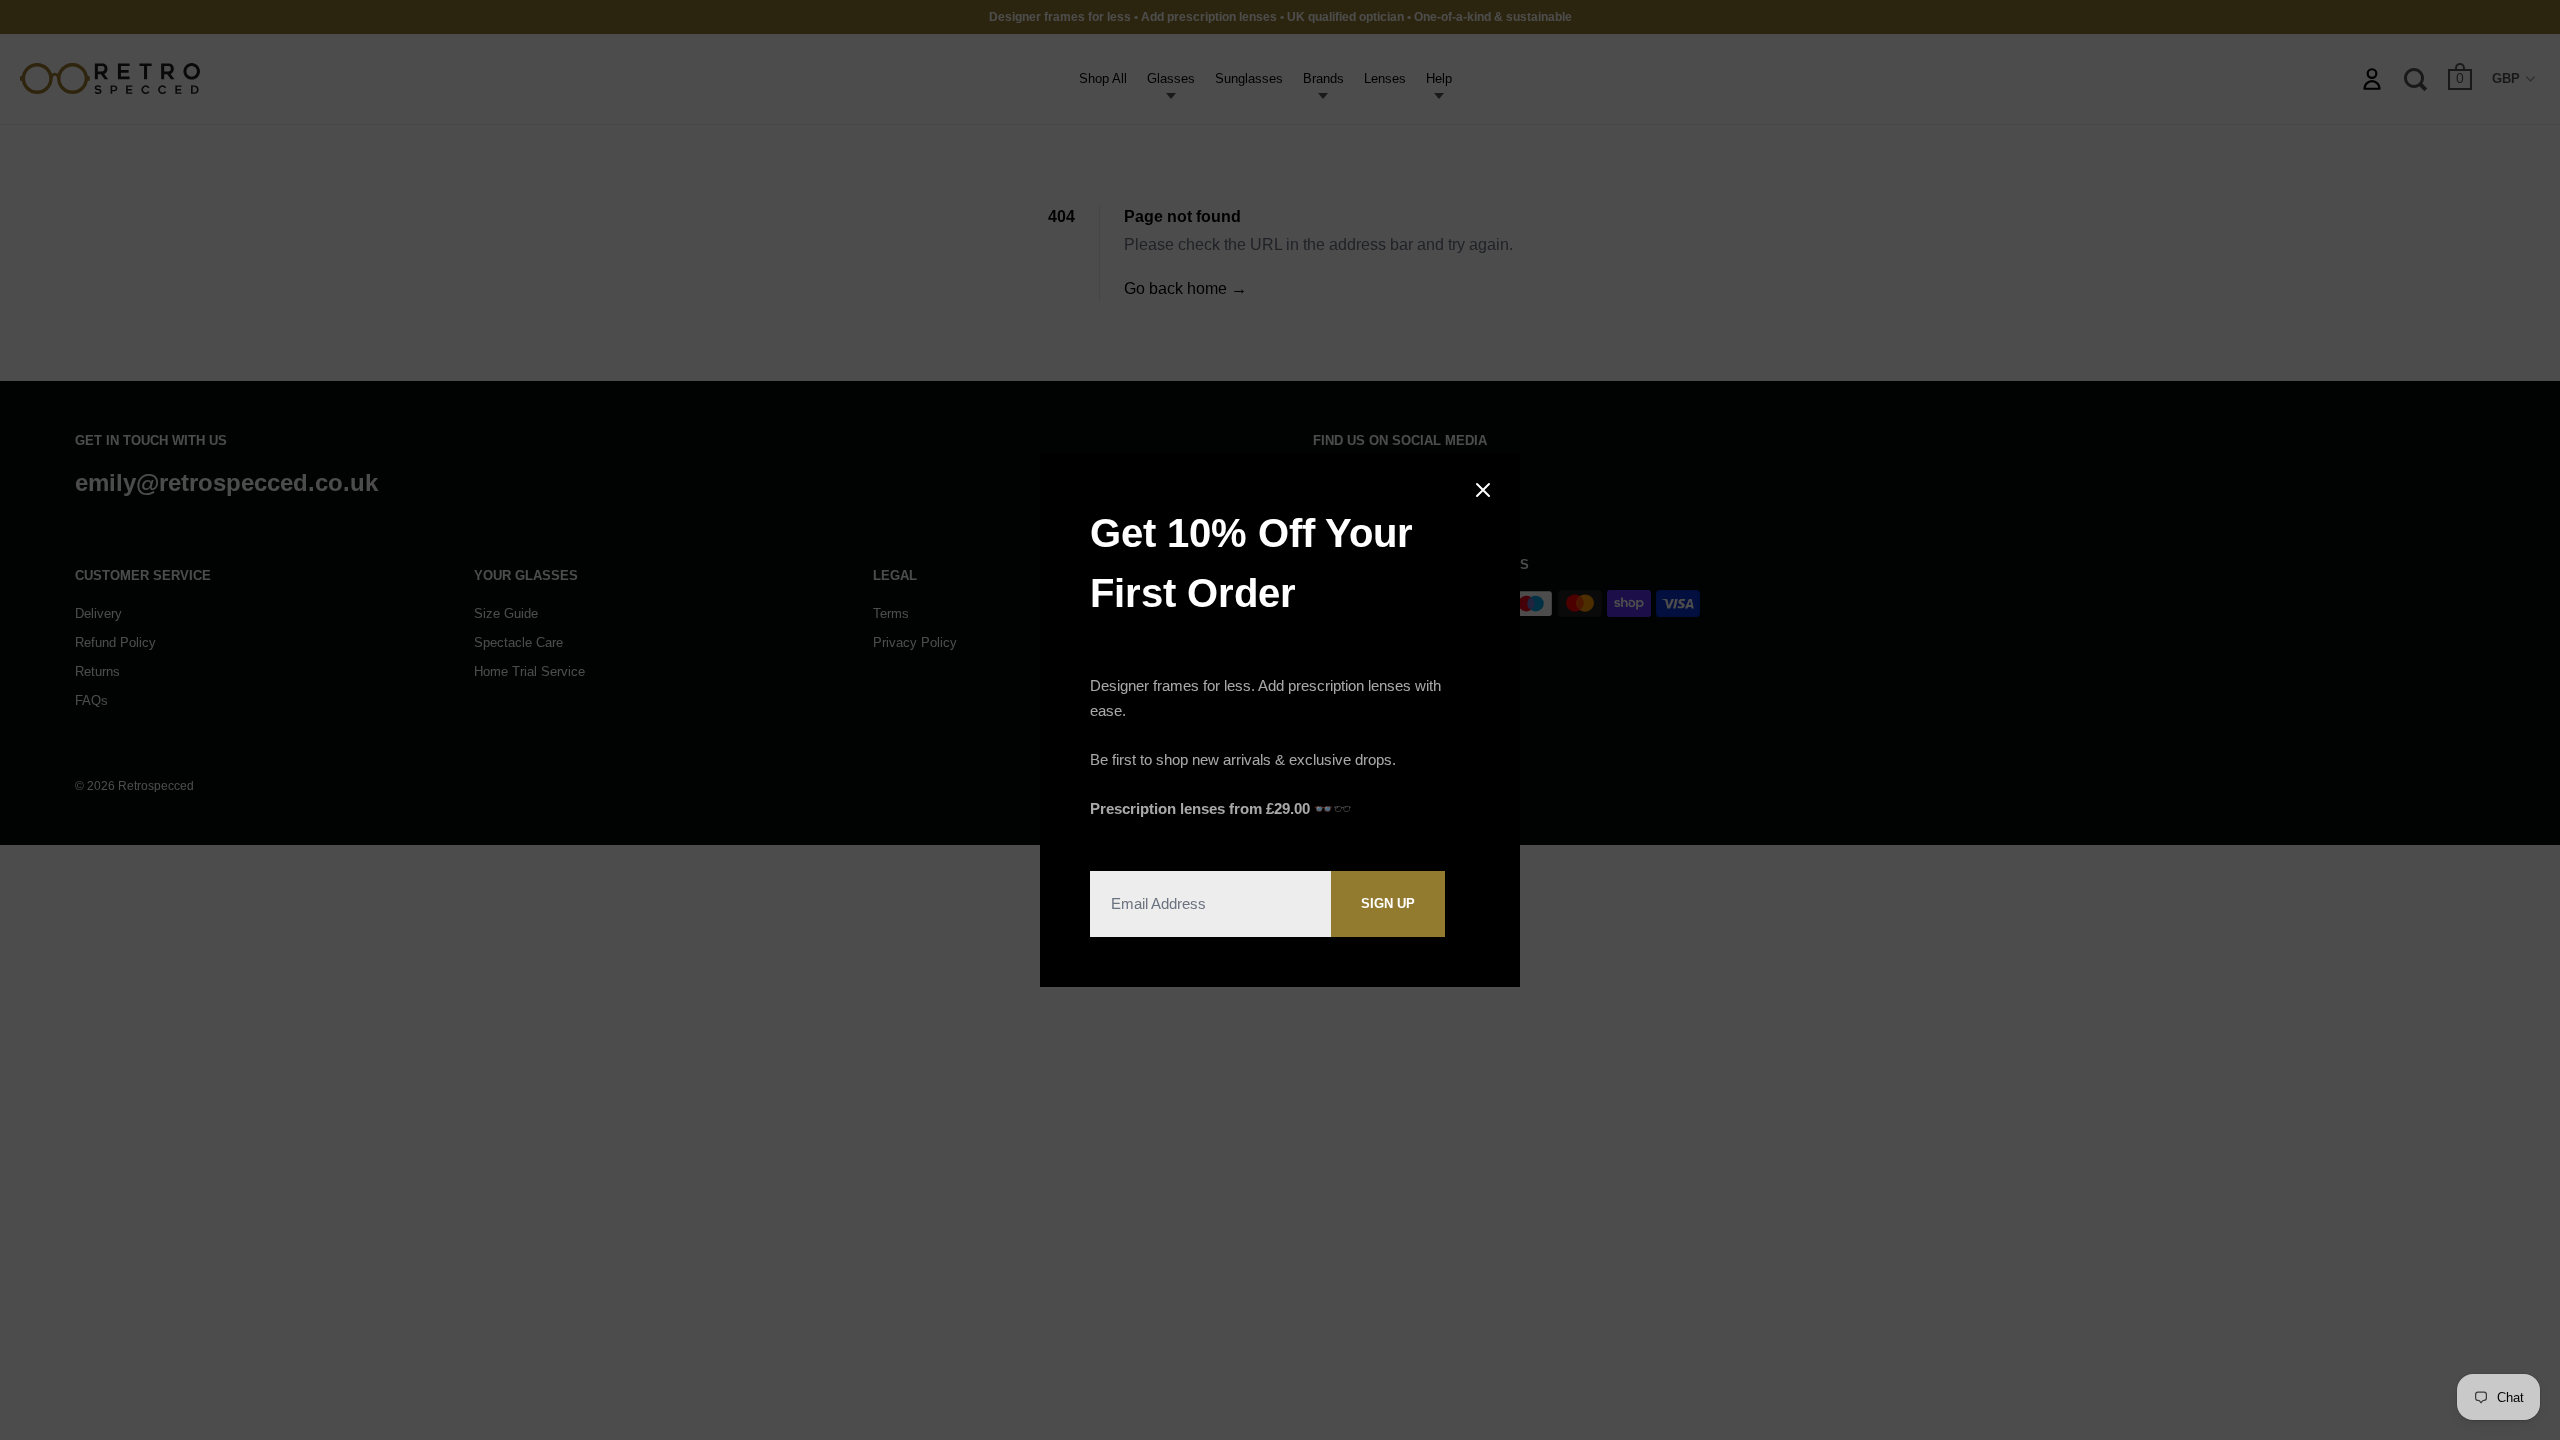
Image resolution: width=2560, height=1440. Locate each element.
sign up (1388, 903)
